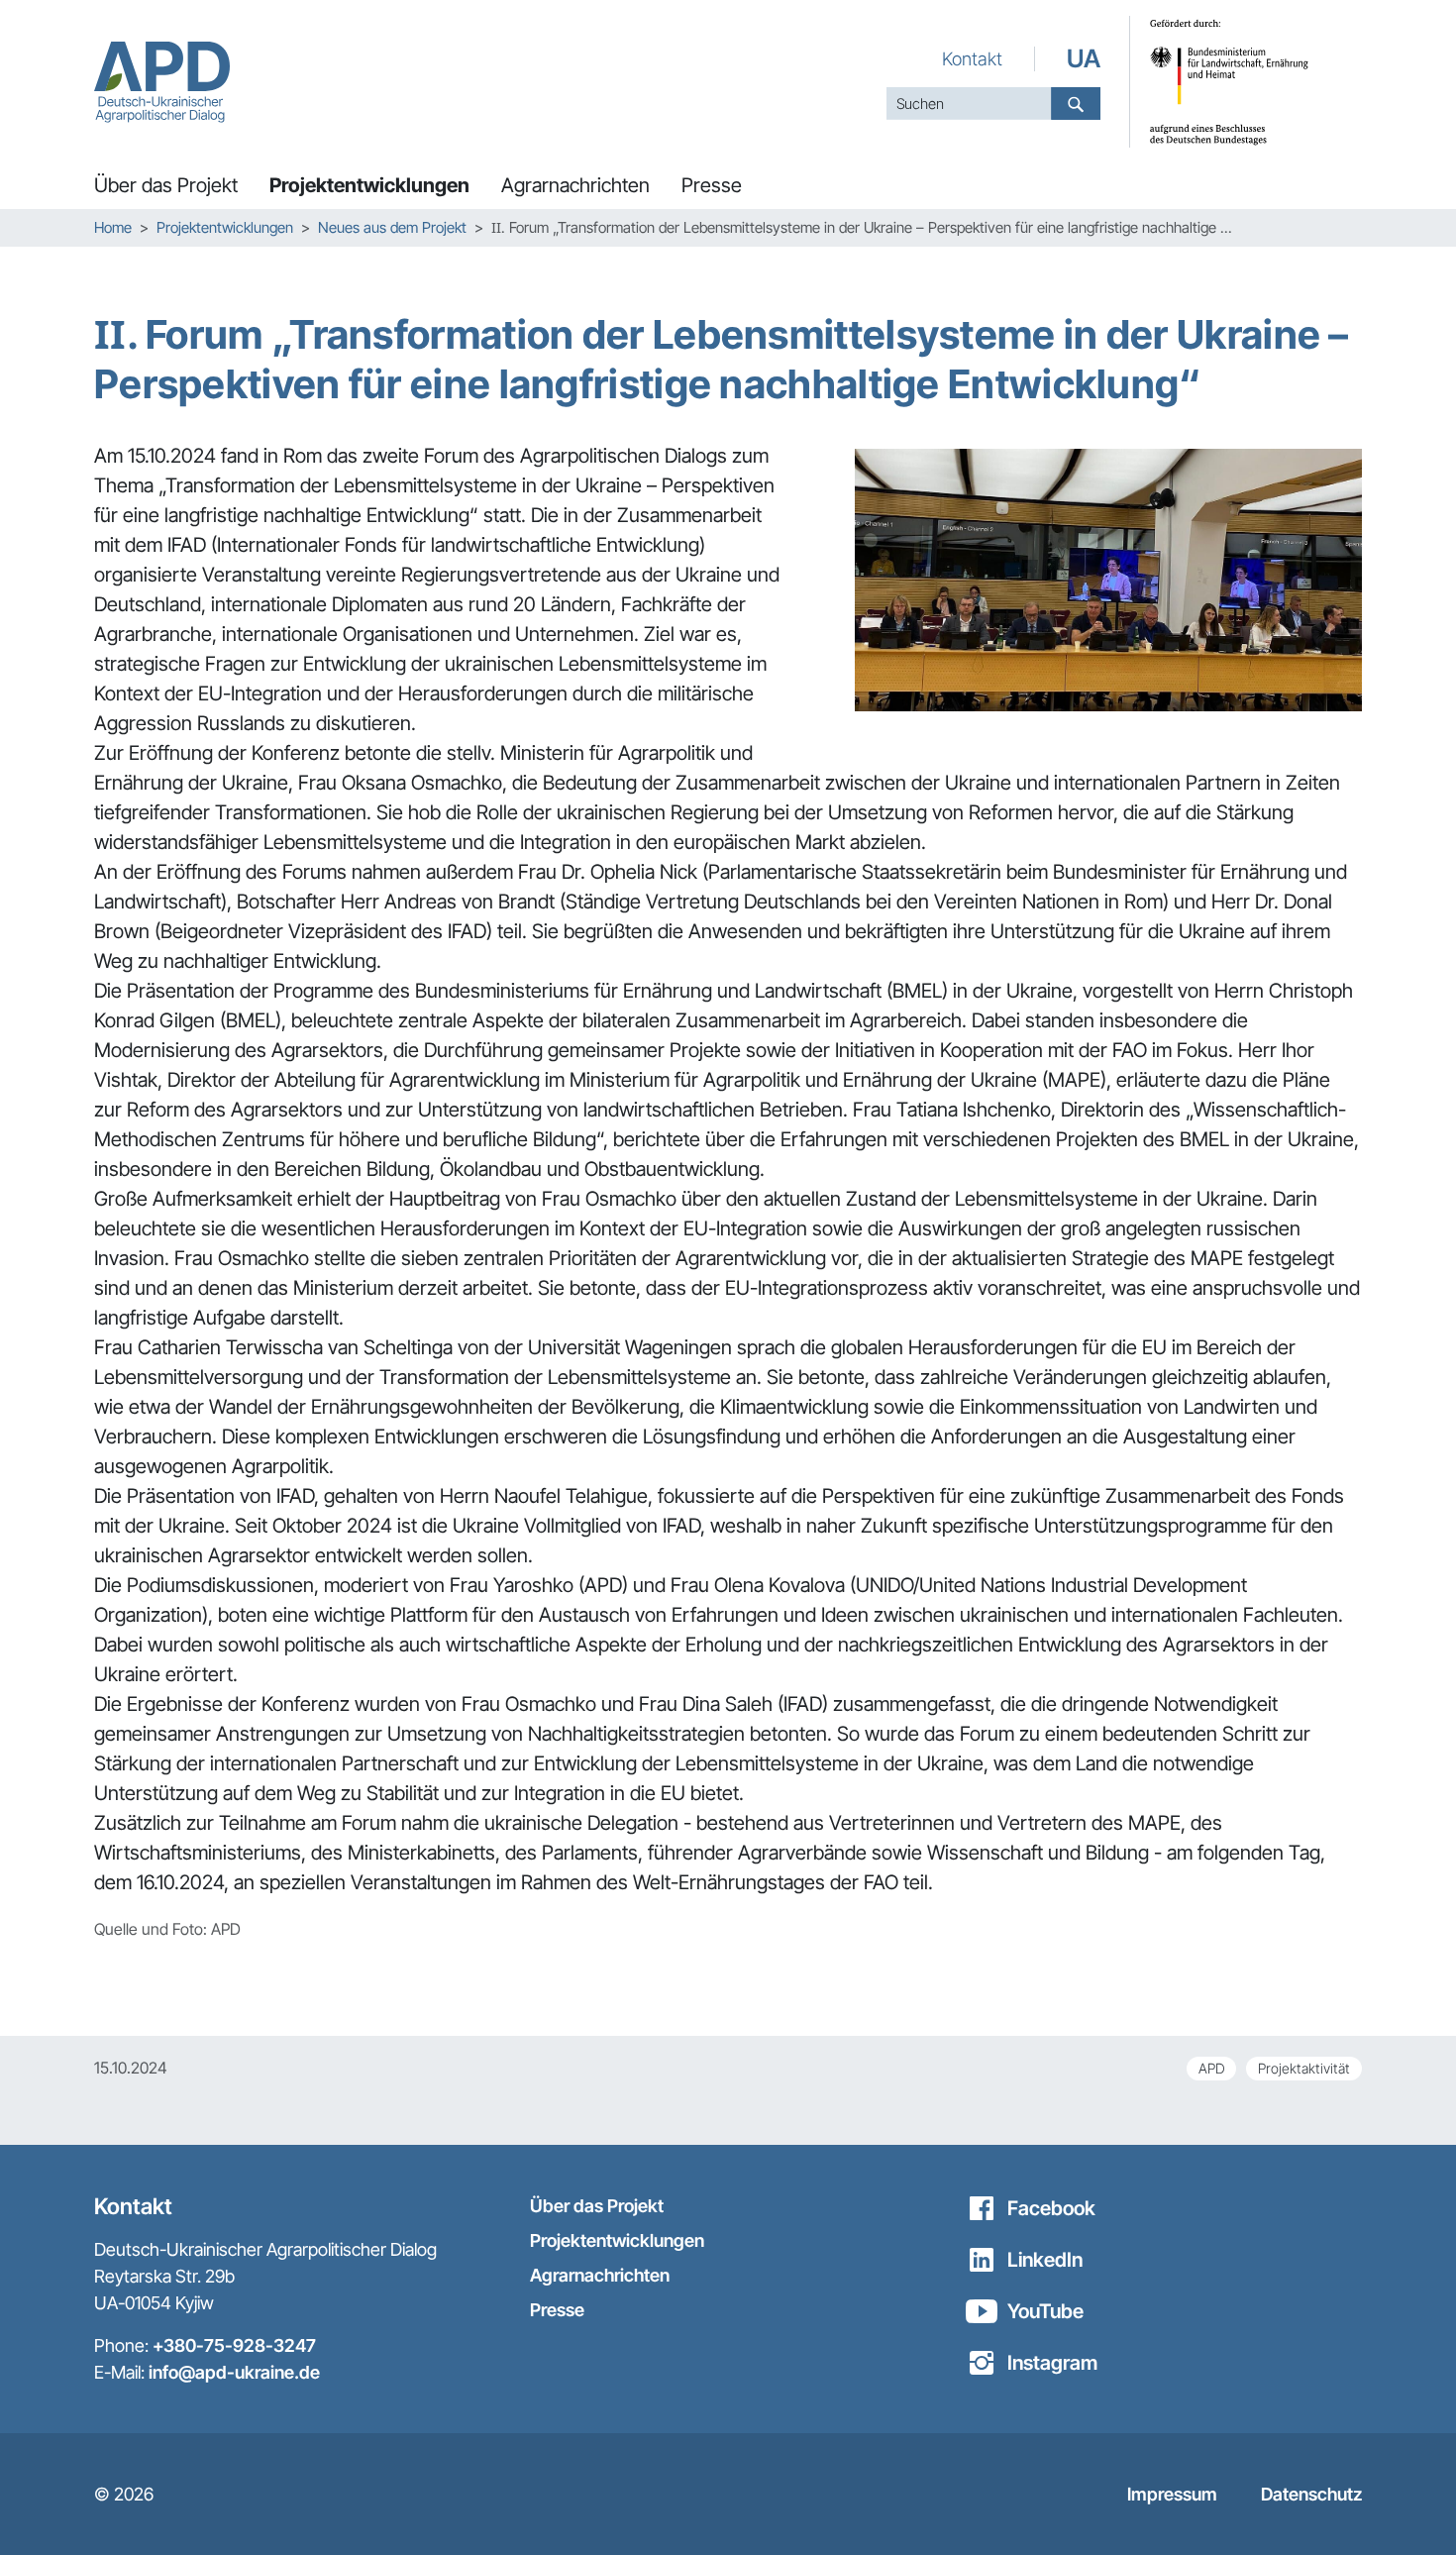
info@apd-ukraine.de (234, 2372)
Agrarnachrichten (600, 2275)
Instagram (1052, 2363)
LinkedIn (1045, 2260)
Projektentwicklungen (617, 2240)
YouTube (1045, 2311)
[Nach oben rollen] (1406, 2505)
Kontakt (972, 58)
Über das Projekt (597, 2206)
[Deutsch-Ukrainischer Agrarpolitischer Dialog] (162, 82)
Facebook (1051, 2208)
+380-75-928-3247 (234, 2345)
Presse (557, 2310)
